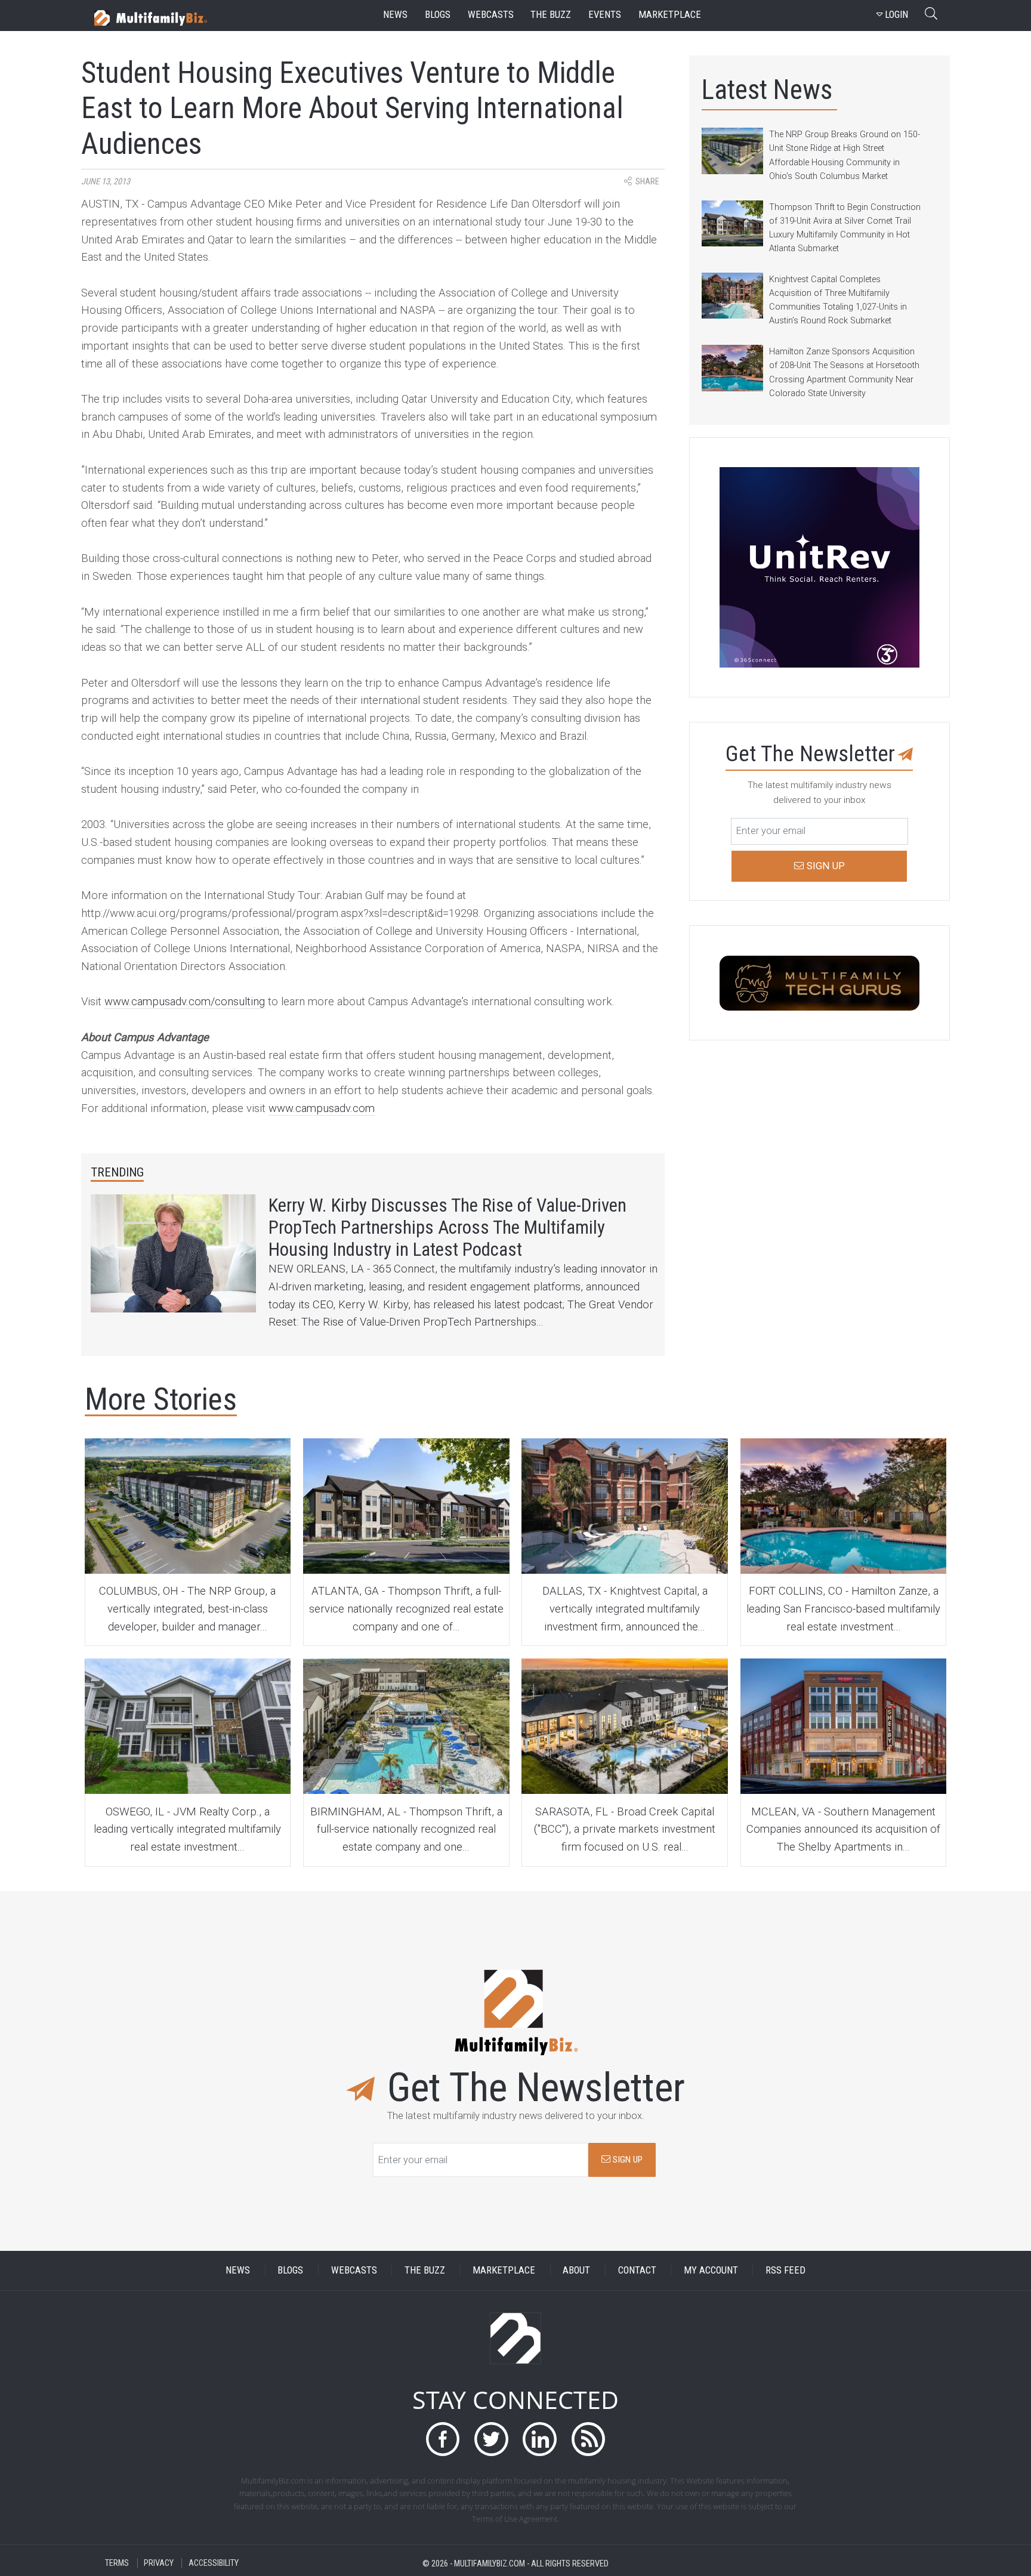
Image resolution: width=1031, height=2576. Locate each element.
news (395, 15)
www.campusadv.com (322, 1108)
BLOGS (290, 2270)
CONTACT (637, 2270)
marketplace (670, 15)
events (605, 15)
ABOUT (576, 2270)
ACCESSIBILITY (214, 2563)
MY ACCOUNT (711, 2270)
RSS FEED (785, 2270)
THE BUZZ (425, 2270)
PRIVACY (159, 2563)
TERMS (117, 2563)
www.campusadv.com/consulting (185, 1002)
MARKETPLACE (504, 2270)
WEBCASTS (354, 2270)
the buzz (551, 15)
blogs (438, 15)
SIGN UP (626, 2160)
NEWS (238, 2270)
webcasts (491, 15)
